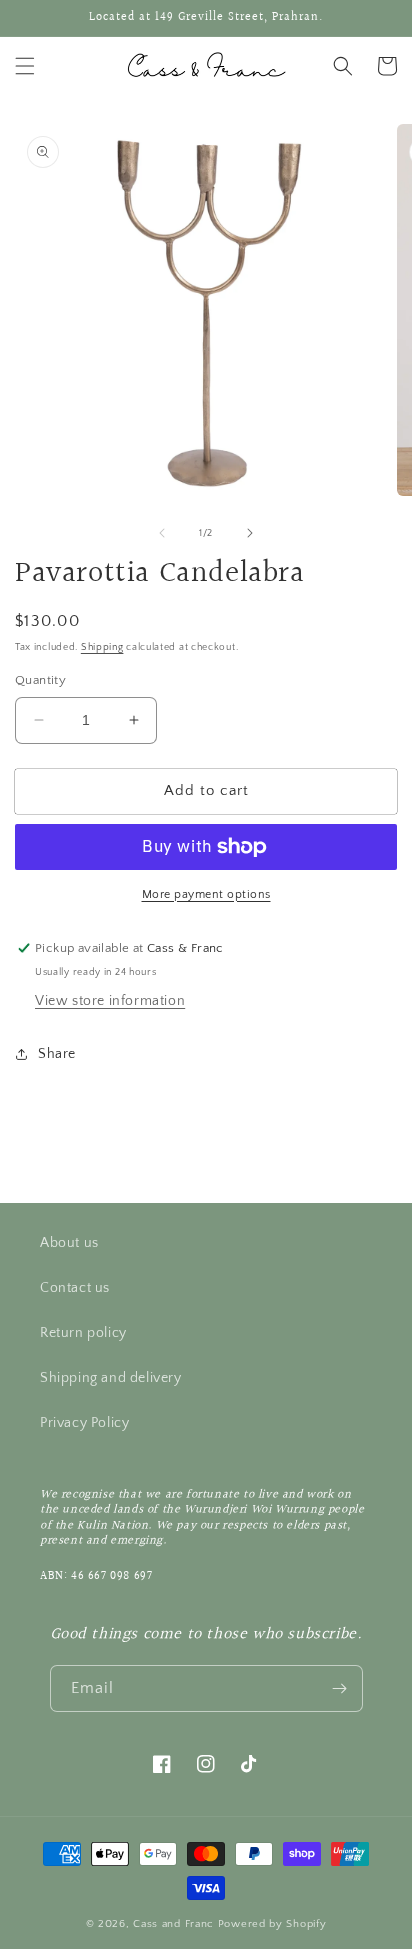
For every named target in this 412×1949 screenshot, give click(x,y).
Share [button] (57, 1054)
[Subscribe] (340, 1688)
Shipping (102, 647)
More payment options (206, 894)
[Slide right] (250, 533)
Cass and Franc (175, 1924)
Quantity (40, 680)
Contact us (75, 1288)
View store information (110, 1001)
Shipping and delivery (111, 1378)
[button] (25, 66)
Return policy (83, 1333)
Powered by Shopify (272, 1924)
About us (69, 1243)
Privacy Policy (84, 1423)
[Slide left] (162, 533)
